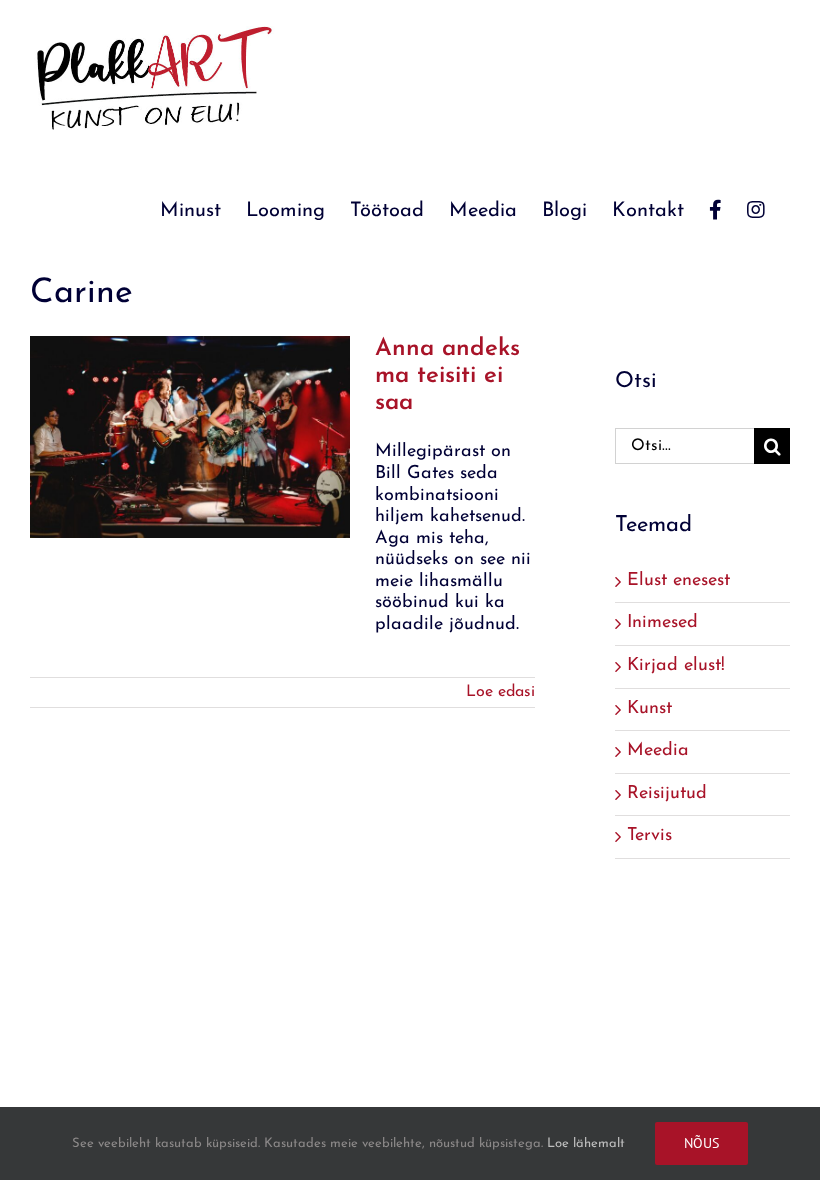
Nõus (701, 1143)
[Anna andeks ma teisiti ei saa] (190, 437)
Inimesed (662, 623)
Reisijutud (667, 794)
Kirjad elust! (676, 666)
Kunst (649, 709)
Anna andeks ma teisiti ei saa (447, 376)
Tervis (649, 836)
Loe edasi (500, 692)
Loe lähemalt (586, 1143)
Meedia (658, 751)
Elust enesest (678, 581)
